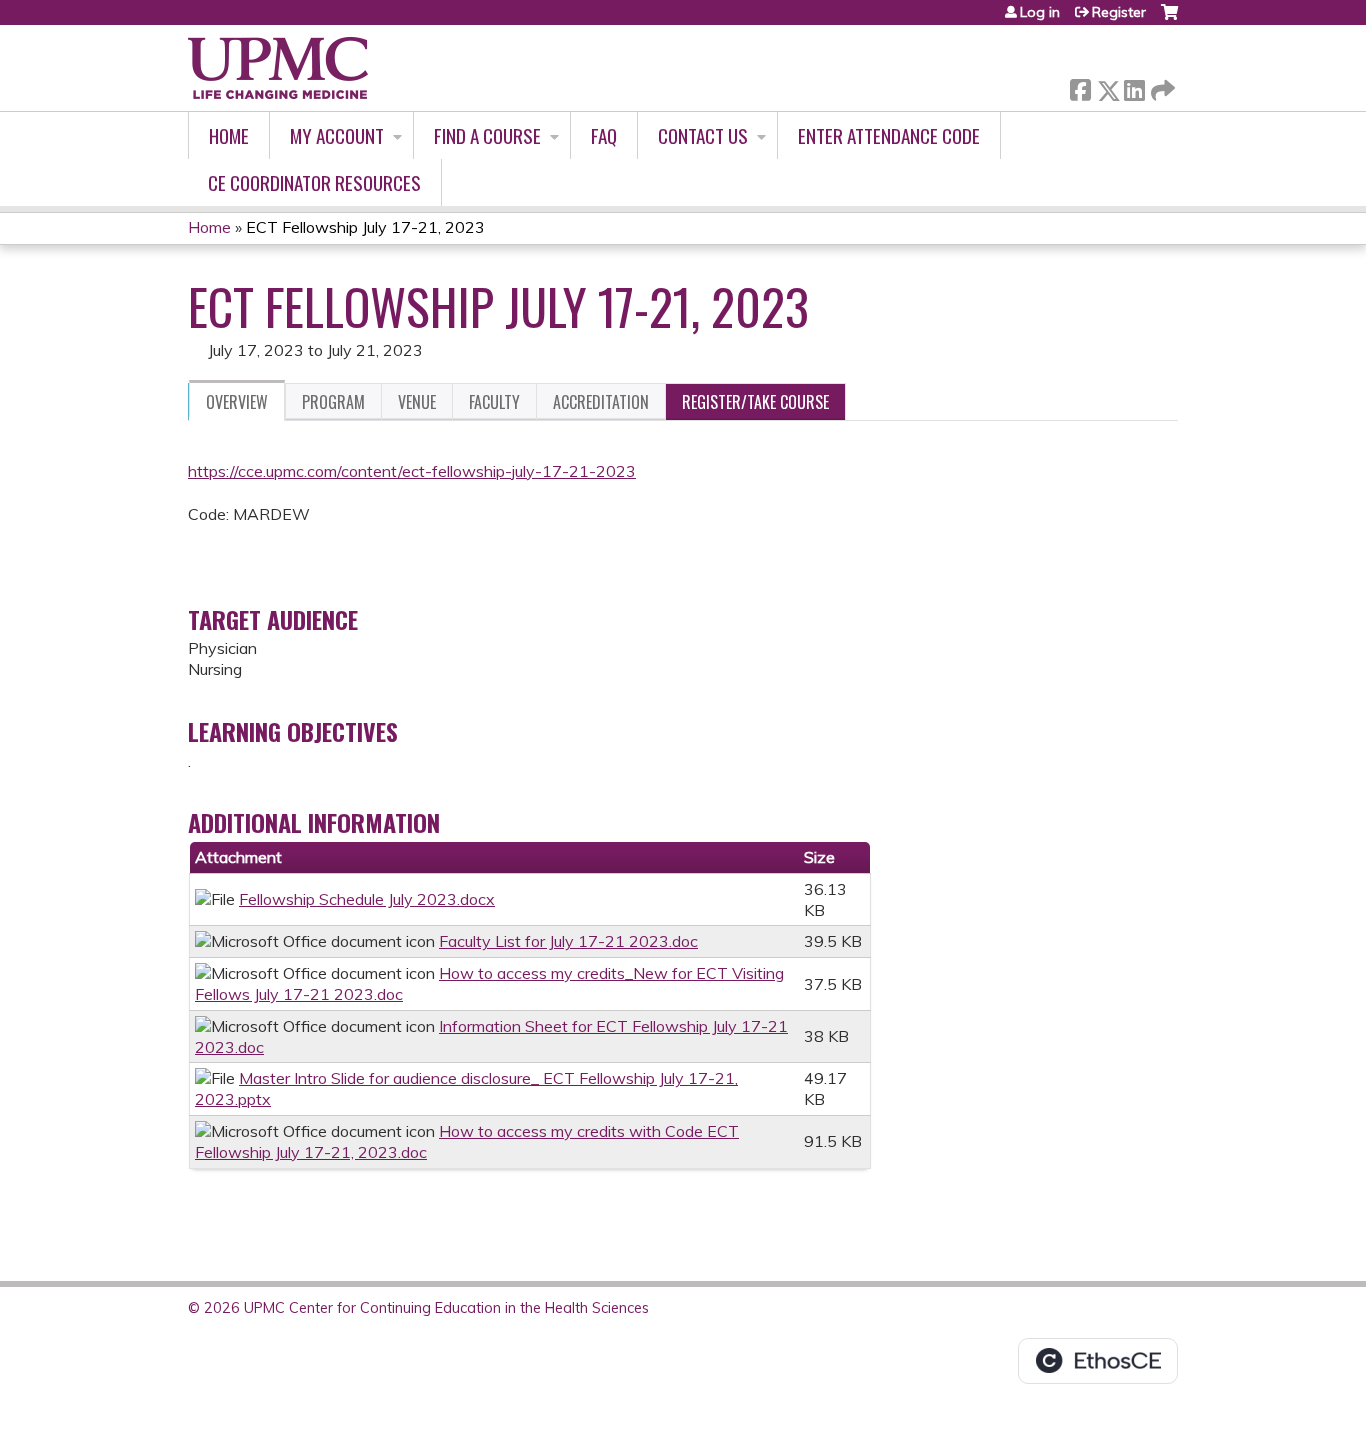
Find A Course (487, 135)
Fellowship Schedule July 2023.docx (367, 899)
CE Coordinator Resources (314, 182)
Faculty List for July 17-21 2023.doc (568, 941)
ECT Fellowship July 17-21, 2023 (365, 227)
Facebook (1080, 86)
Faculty (494, 402)
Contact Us (703, 135)
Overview (237, 402)
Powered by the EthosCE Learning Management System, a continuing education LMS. (1098, 1361)
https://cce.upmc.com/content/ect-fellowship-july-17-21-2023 (412, 471)
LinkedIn (1134, 86)
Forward (1161, 85)
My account (337, 135)
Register (1119, 12)
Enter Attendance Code (889, 135)
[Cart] (1169, 19)
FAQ (604, 135)
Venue (417, 402)
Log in (1040, 12)
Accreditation (601, 402)
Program (333, 402)
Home (229, 135)
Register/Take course (755, 402)
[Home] (278, 68)
